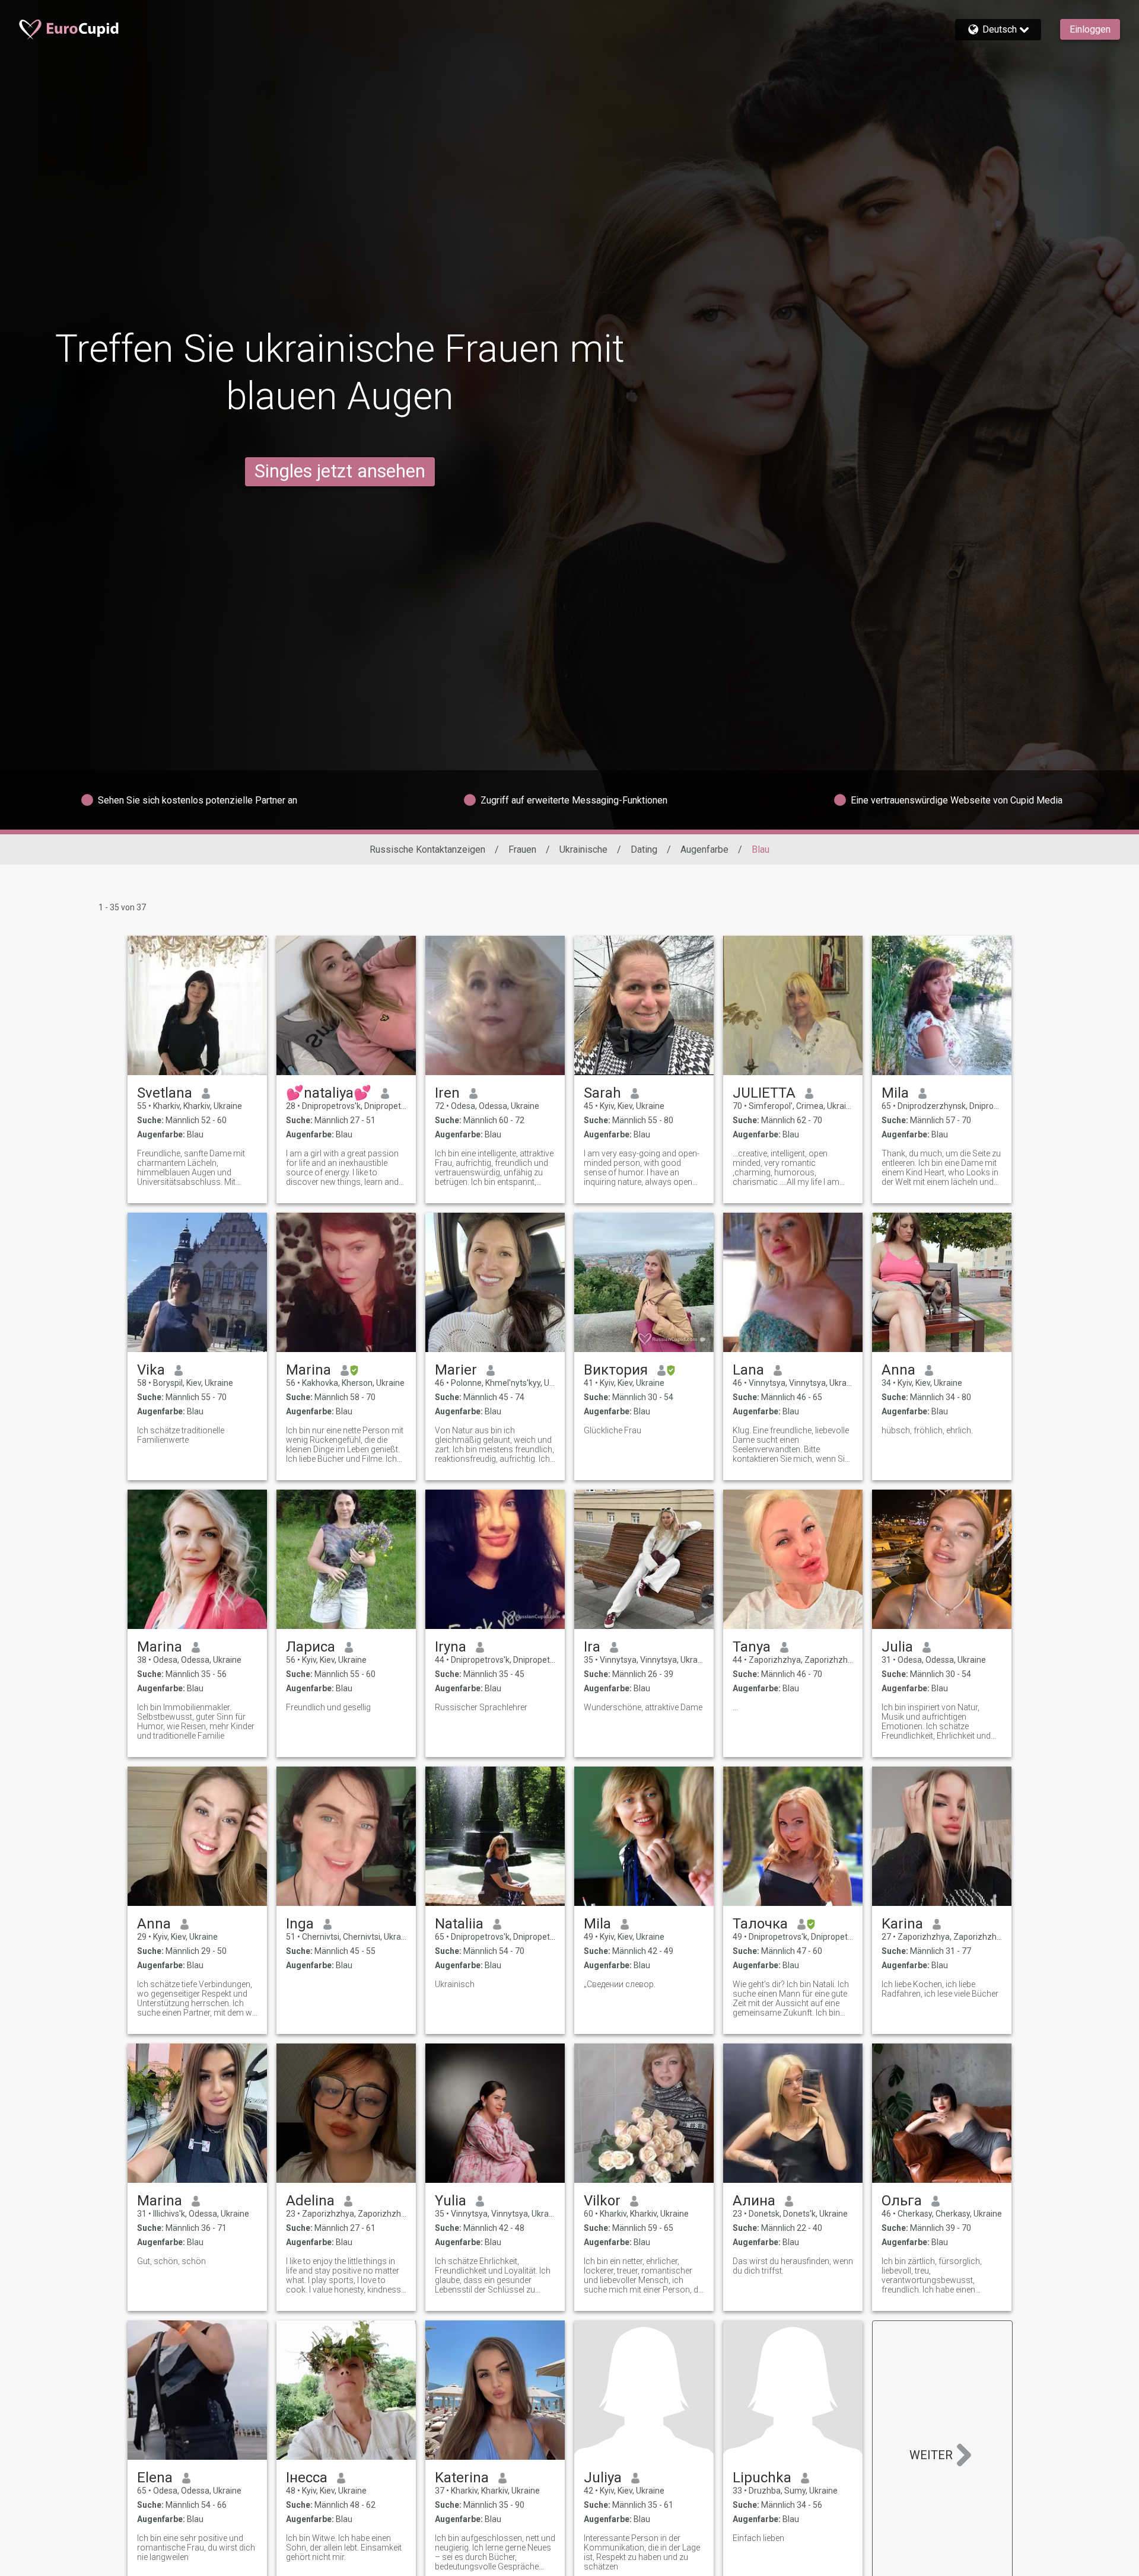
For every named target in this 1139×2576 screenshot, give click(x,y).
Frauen (522, 849)
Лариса (311, 1647)
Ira (592, 1647)
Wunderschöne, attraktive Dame (643, 1707)
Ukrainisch (455, 1984)
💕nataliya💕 (329, 1093)
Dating (644, 849)
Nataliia (459, 1924)
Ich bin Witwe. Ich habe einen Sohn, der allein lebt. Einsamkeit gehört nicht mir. (344, 2548)
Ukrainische (583, 849)
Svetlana (165, 1093)
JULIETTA (764, 1093)
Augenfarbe (704, 849)
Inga (300, 1924)
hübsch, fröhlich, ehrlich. (927, 1430)
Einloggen (1090, 29)
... (735, 1707)
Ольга (902, 2201)
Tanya (752, 1647)
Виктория (616, 1370)
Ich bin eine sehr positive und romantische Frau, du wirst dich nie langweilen (196, 2548)
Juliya (603, 2478)
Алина (754, 2201)
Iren (447, 1093)
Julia (897, 1647)
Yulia (451, 2201)
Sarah (602, 1093)
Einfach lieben (758, 2538)
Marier (456, 1370)
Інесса (307, 2478)
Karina (902, 1924)
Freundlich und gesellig (328, 1707)
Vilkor (602, 2201)
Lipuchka (762, 2478)
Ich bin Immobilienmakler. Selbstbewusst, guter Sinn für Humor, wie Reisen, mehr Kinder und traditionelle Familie (196, 1721)
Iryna (451, 1647)
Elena (155, 2478)
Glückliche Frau (613, 1430)
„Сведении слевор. (620, 1984)
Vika (151, 1370)
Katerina (462, 2478)
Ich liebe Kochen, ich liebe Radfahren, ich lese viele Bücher (940, 1989)
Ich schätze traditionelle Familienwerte (181, 1435)
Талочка (760, 1924)
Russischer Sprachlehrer (481, 1707)
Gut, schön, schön (171, 2261)
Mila (895, 1093)
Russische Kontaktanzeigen (427, 849)
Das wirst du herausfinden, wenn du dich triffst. (793, 2266)
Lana (748, 1370)
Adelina (310, 2201)
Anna (898, 1370)
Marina (308, 1370)
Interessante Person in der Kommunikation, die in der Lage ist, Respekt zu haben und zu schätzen (642, 2552)
